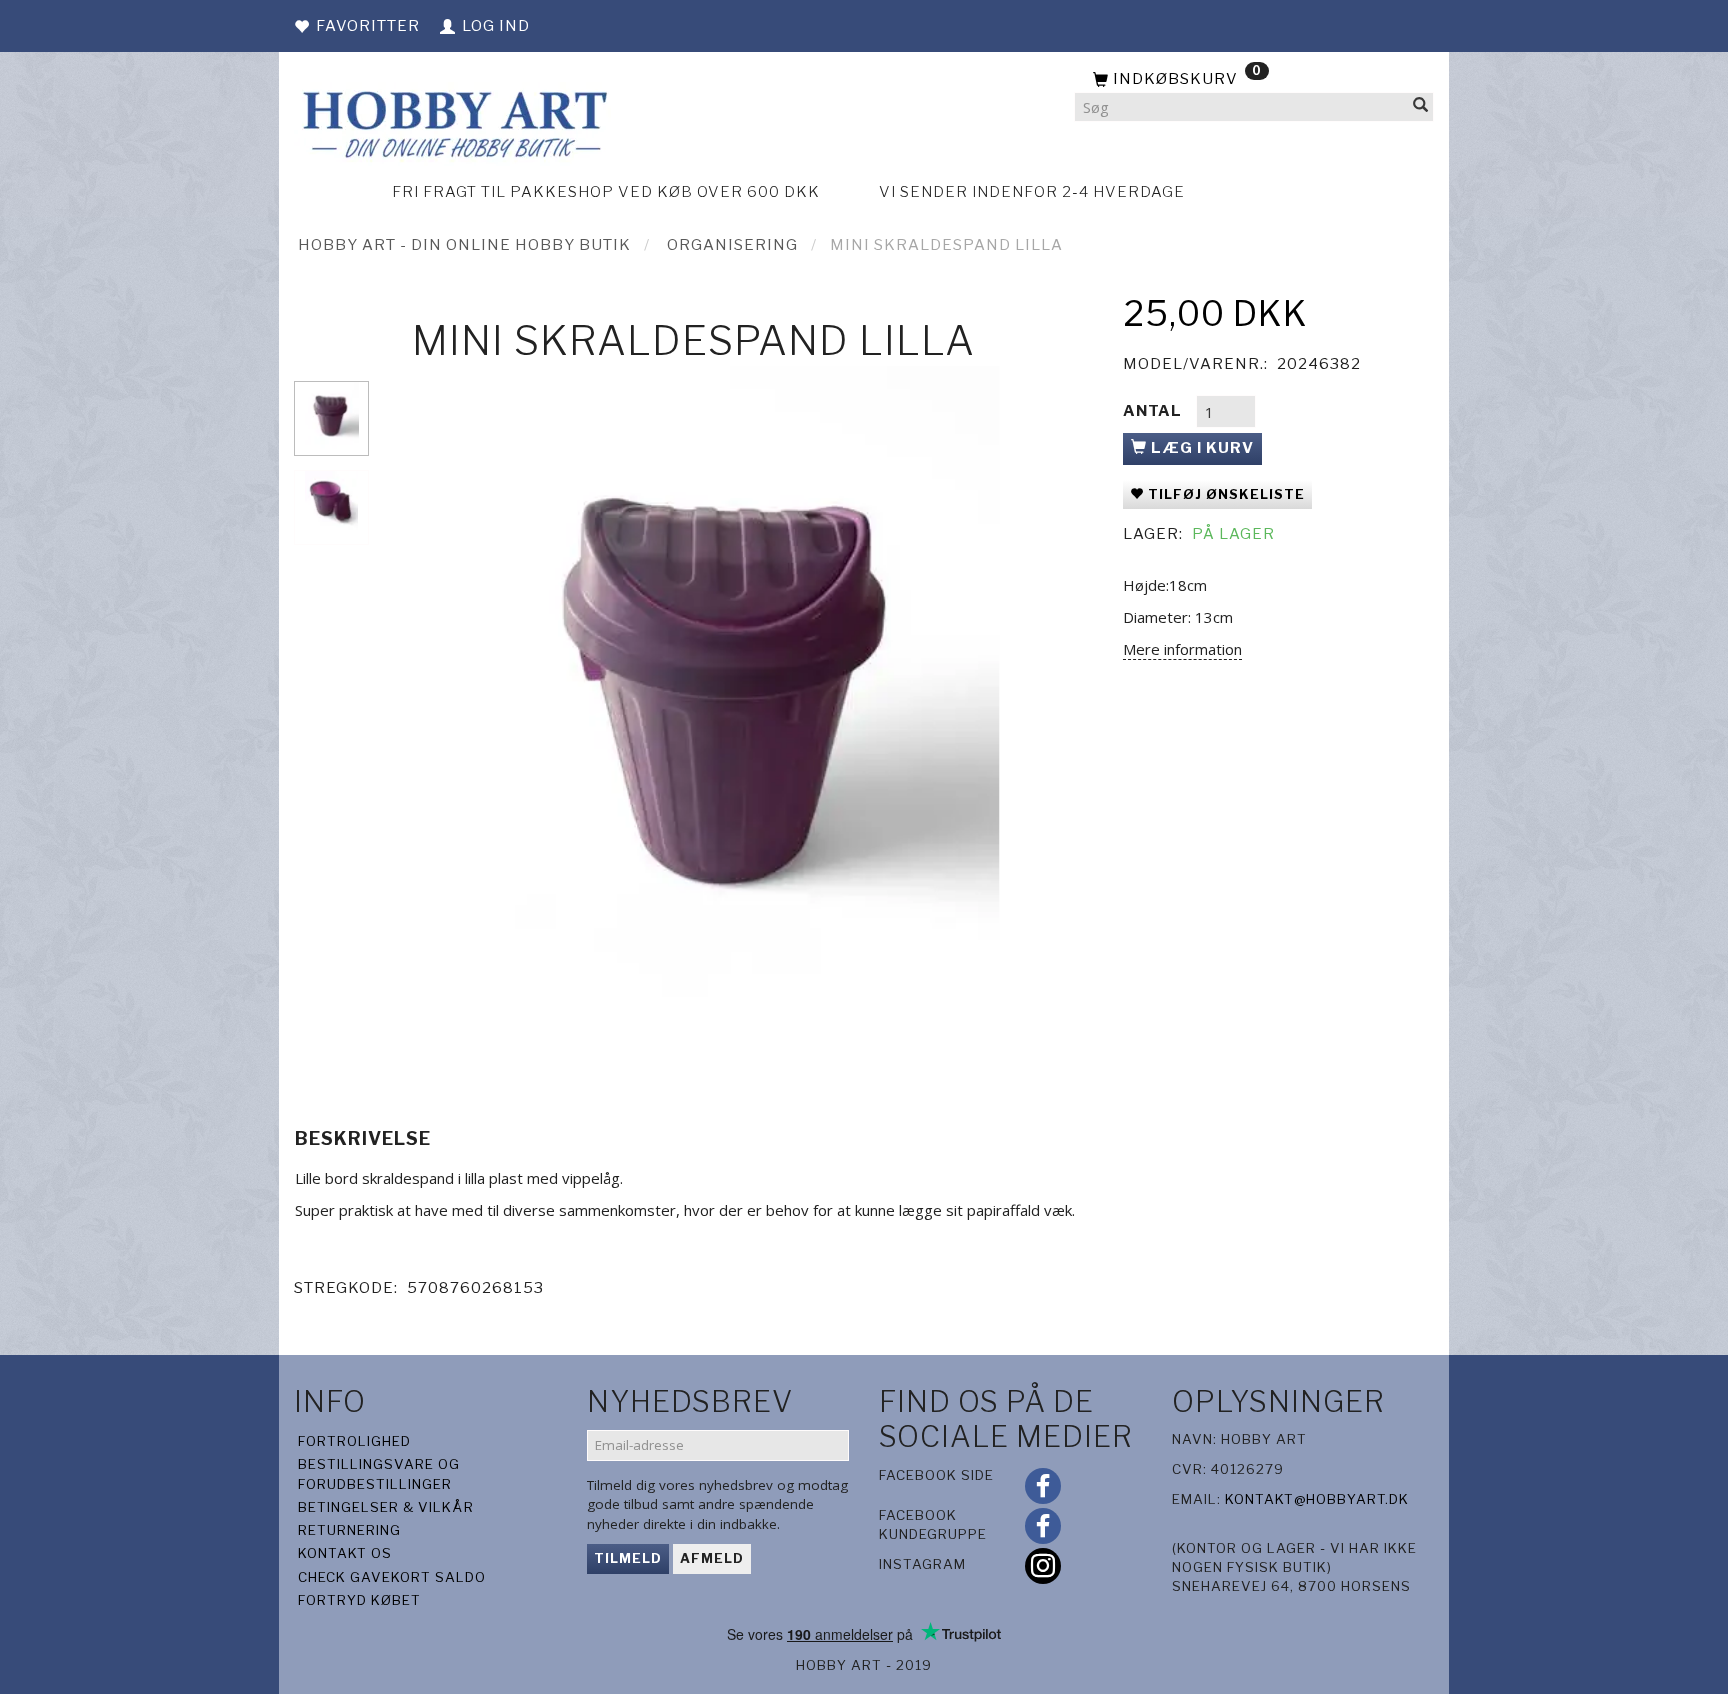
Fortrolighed (354, 1441)
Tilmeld (628, 1558)
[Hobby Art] (452, 121)
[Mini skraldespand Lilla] (741, 718)
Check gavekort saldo (392, 1577)
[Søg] (1421, 107)
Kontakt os (345, 1553)
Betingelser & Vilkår (386, 1507)
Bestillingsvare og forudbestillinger (379, 1473)
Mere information (1182, 649)
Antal (1154, 411)
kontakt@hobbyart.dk (1317, 1499)
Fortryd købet (359, 1600)
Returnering (349, 1530)
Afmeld (712, 1558)
